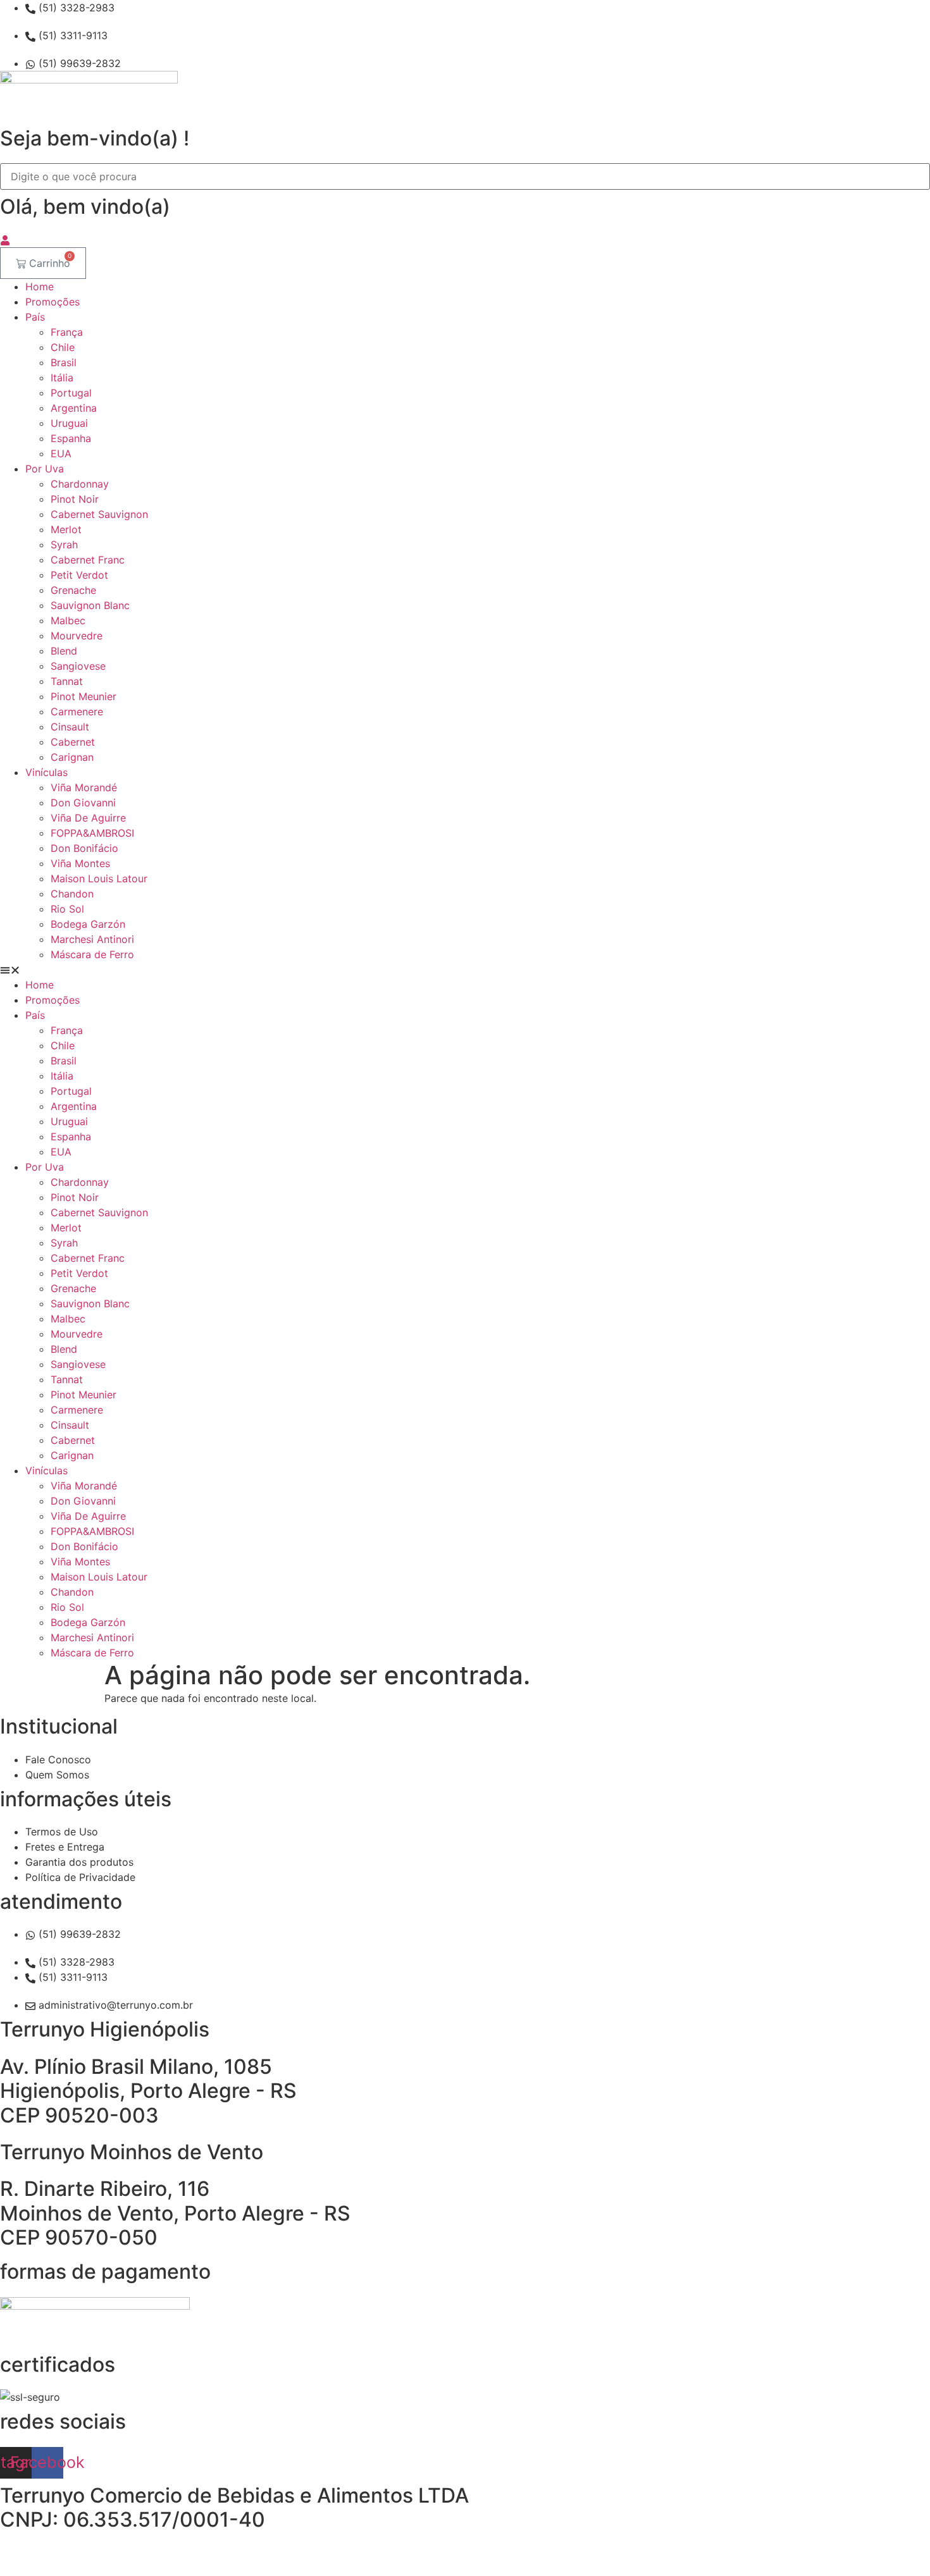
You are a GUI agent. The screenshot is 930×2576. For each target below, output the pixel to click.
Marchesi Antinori (92, 939)
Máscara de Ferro (92, 954)
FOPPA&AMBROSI (92, 833)
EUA (61, 453)
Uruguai (69, 423)
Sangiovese (78, 666)
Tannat (67, 681)
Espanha (71, 438)
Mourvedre (77, 636)
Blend (64, 651)
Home (40, 287)
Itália (62, 378)
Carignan (72, 757)
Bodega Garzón (88, 924)
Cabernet (73, 742)
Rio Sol (67, 909)
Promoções (53, 302)
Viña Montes (80, 863)
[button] (465, 970)
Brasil (64, 362)
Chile (63, 347)
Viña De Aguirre (88, 818)
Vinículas (46, 772)
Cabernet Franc (88, 560)
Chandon (72, 894)
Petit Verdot (79, 575)
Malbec (68, 620)
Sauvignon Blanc (90, 605)
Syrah (64, 545)
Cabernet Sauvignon (99, 514)
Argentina (74, 408)
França (67, 332)
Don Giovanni (83, 803)
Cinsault (70, 727)
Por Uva (45, 469)
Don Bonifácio (84, 848)
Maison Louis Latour (99, 878)
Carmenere (77, 712)
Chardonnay (80, 484)
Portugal (71, 393)
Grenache (73, 590)
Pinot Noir (75, 499)
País (35, 317)
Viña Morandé (84, 787)
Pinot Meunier (84, 696)
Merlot (66, 529)
